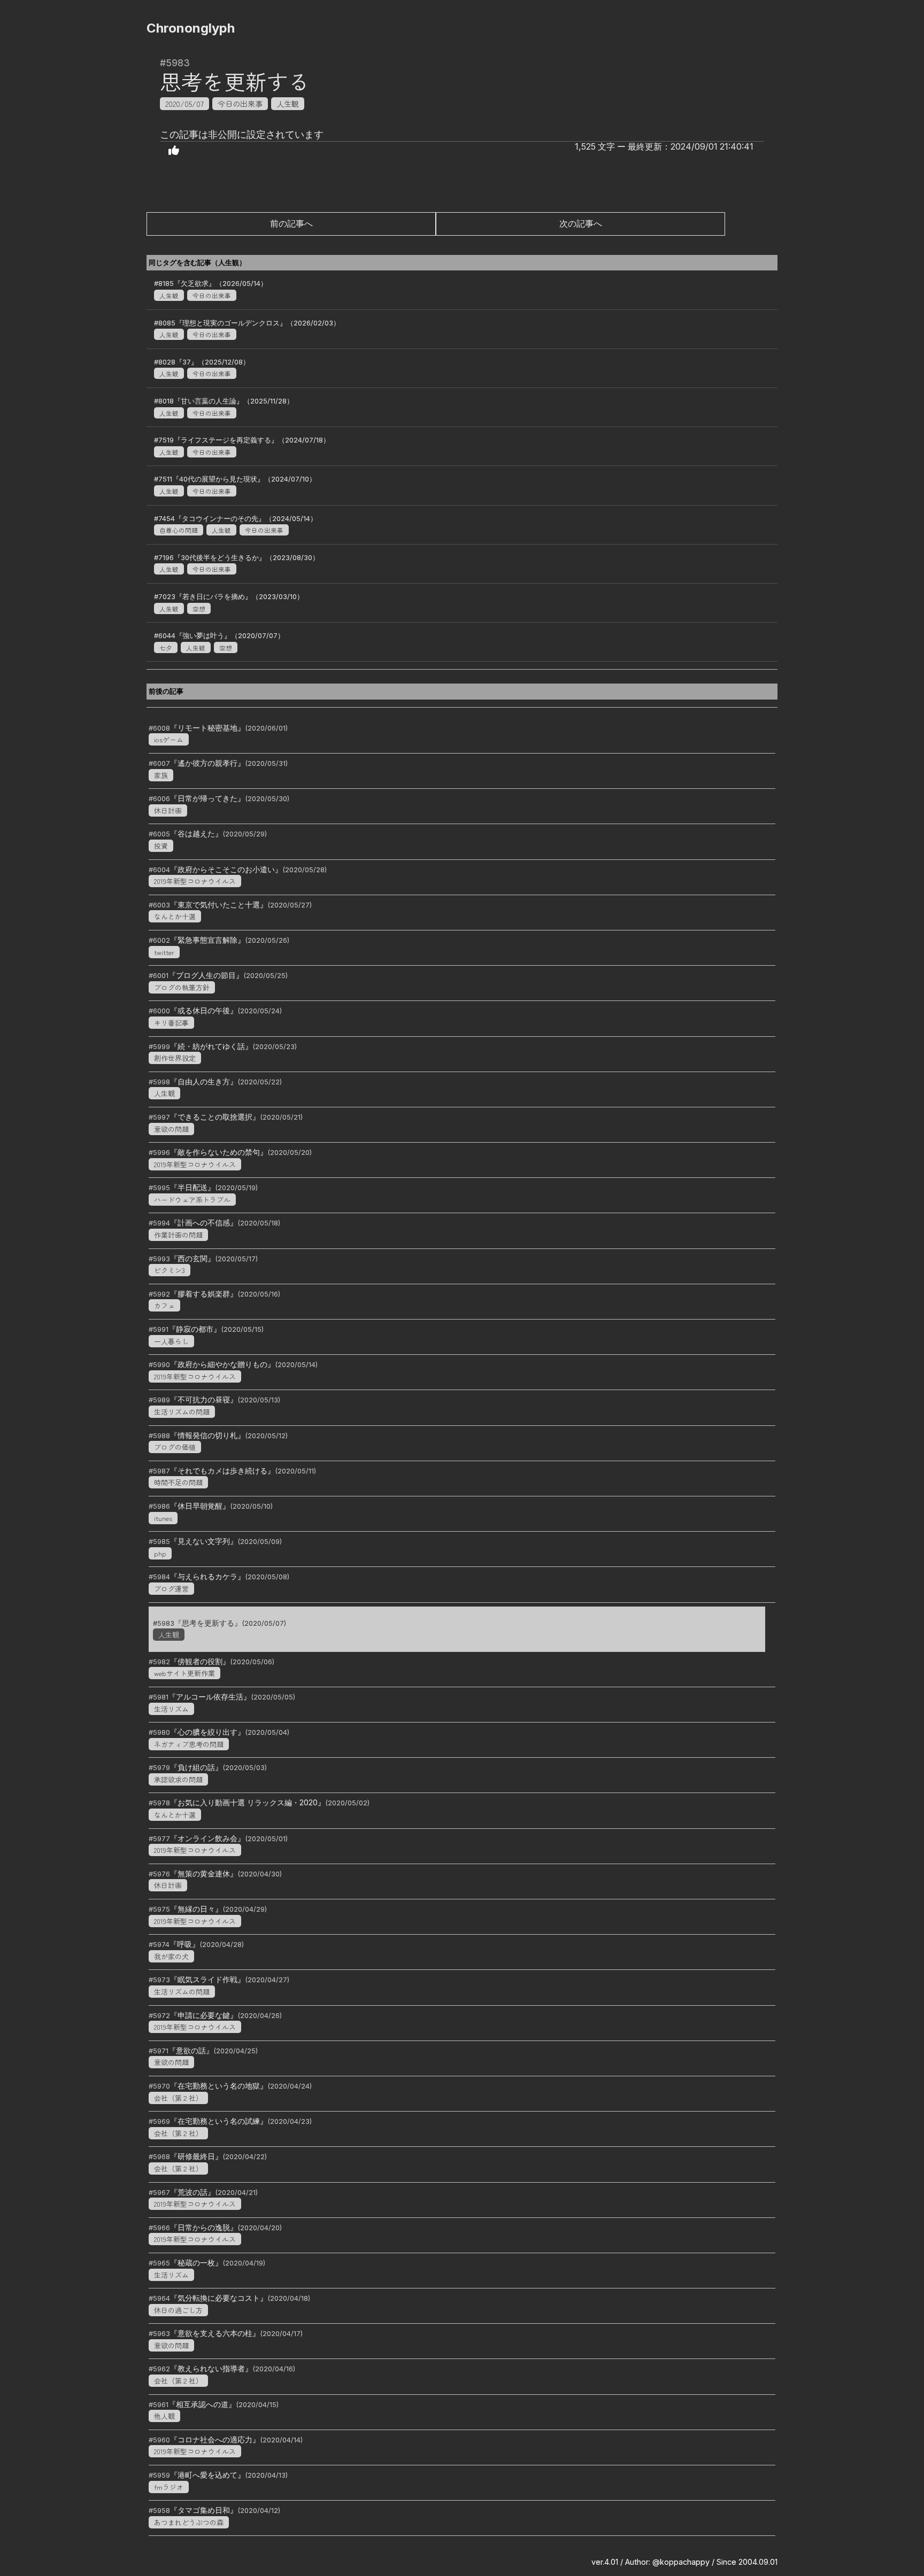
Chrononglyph (191, 28)
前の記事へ (291, 223)
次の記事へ (581, 223)
